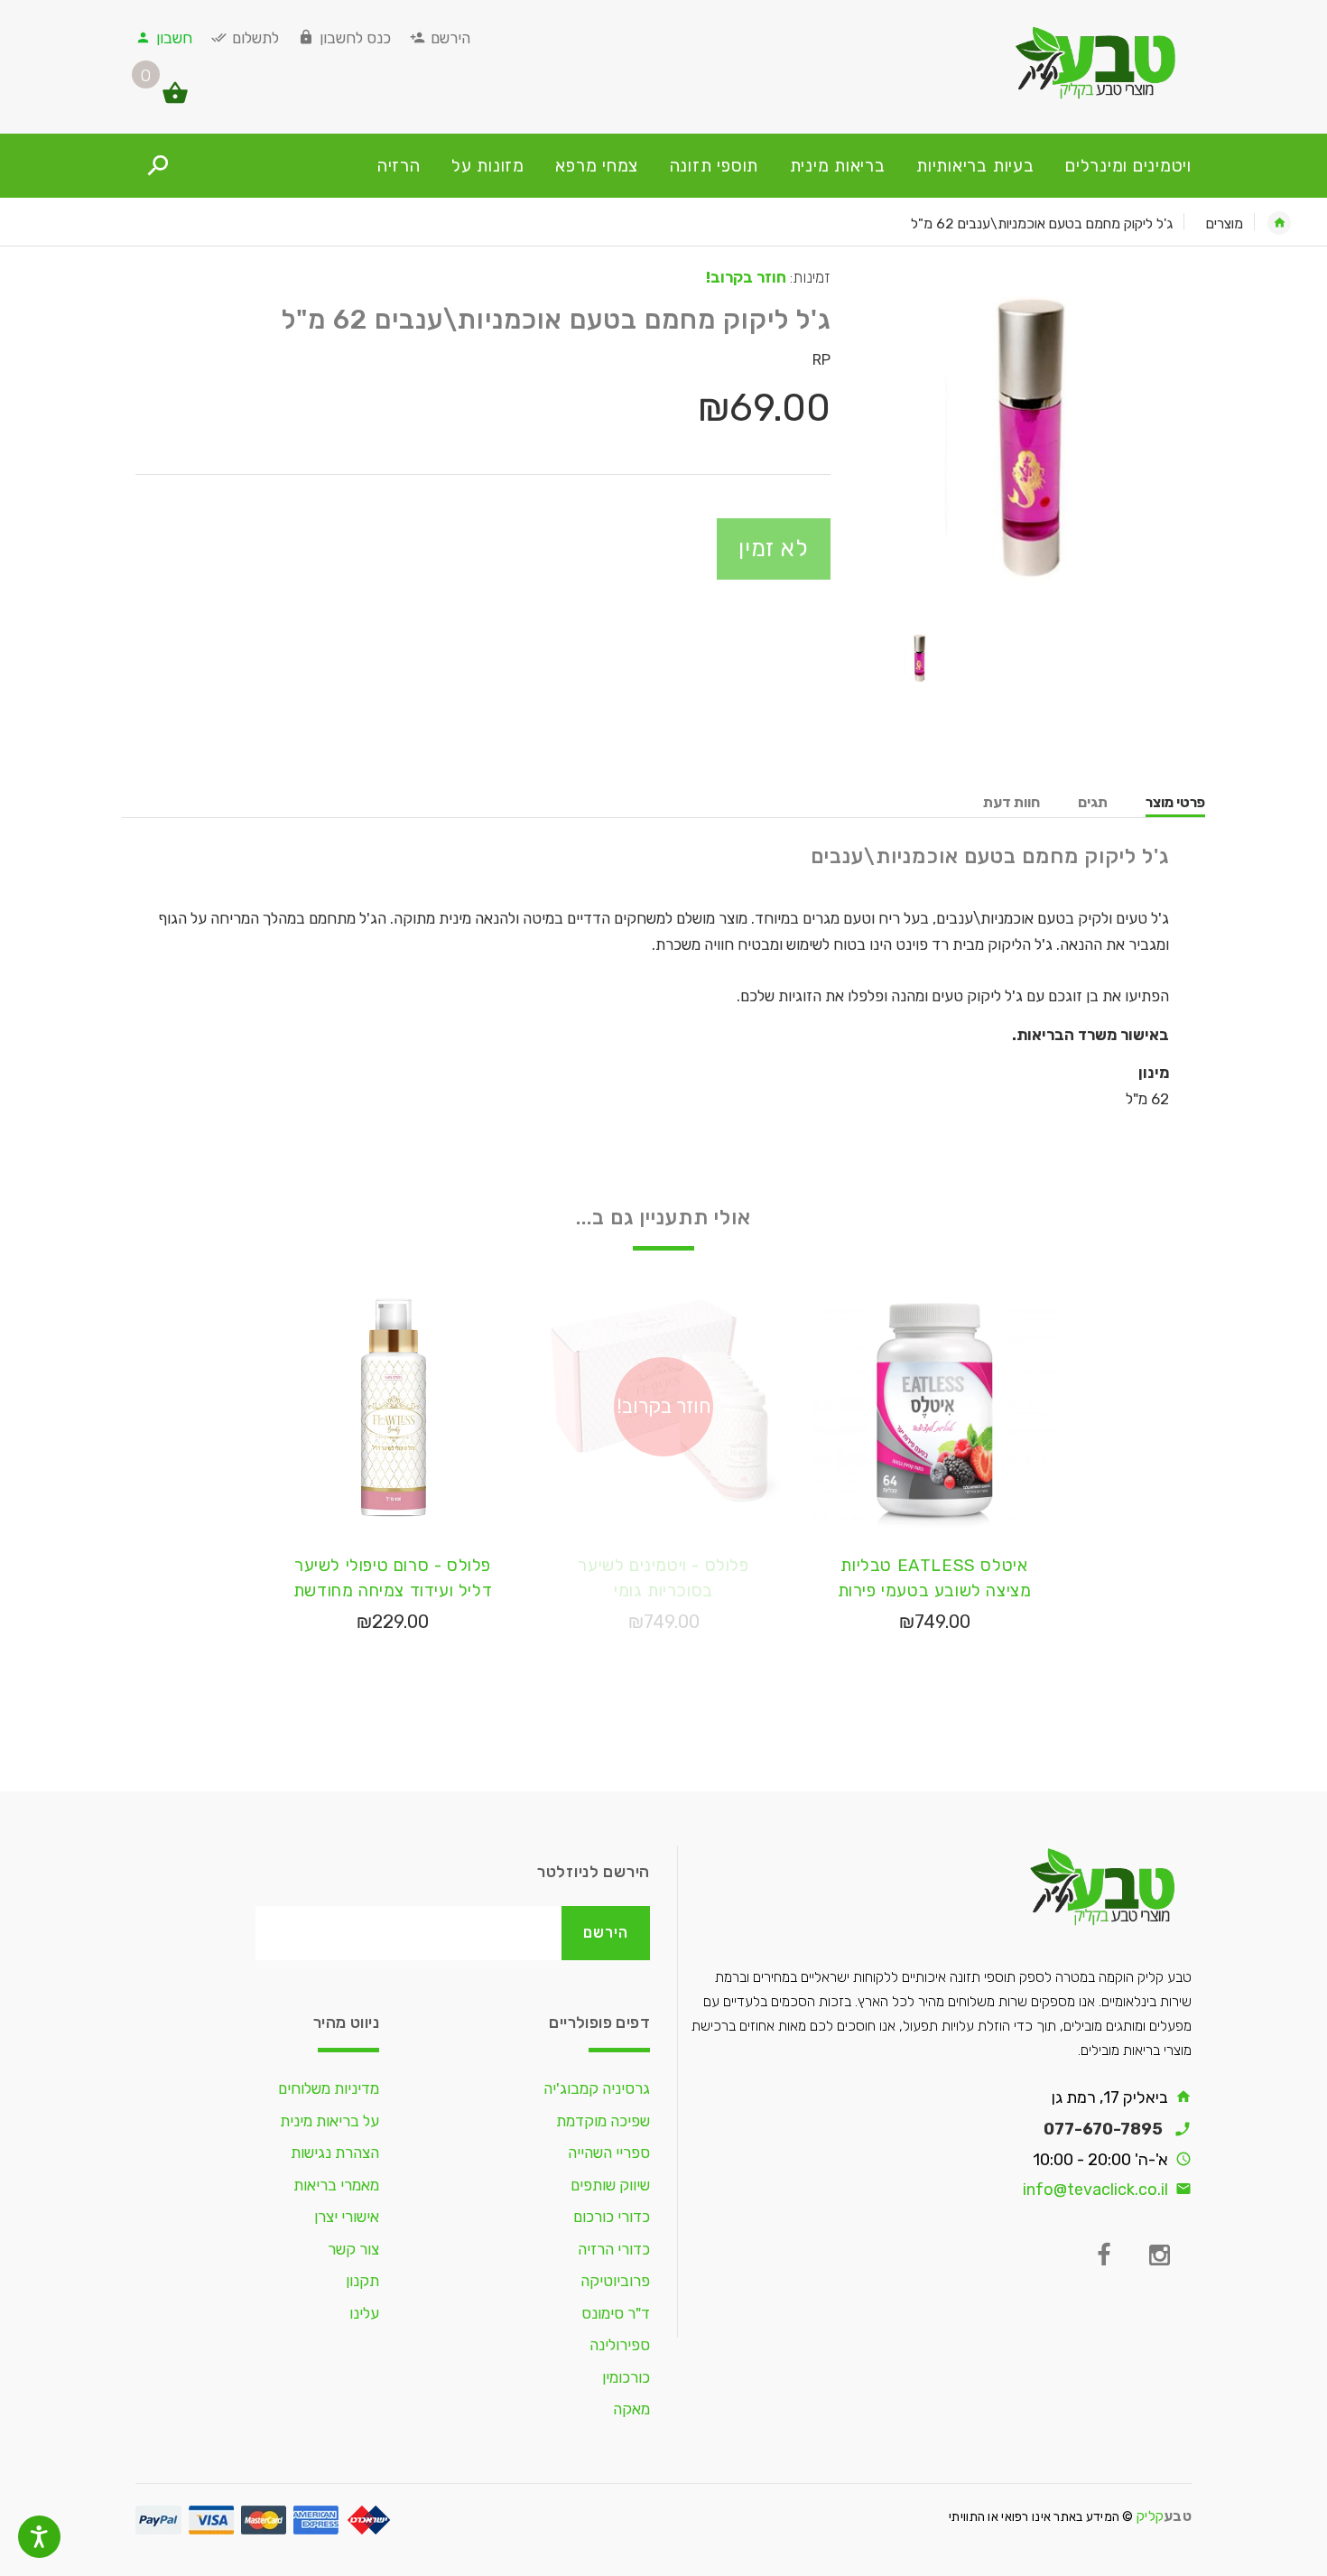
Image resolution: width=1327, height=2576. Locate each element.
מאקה (631, 2409)
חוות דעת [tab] (1011, 802)
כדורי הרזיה (614, 2249)
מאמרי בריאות (336, 2185)
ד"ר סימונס (616, 2313)
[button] (186, 101)
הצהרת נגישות (335, 2153)
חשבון (174, 38)
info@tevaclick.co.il (1095, 2190)
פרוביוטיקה (615, 2281)
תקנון (362, 2281)
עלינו (364, 2313)
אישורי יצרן (347, 2217)
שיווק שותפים (610, 2185)
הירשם (450, 38)
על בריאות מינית (329, 2121)
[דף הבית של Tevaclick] (1025, 62)
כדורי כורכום (612, 2217)
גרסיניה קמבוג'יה (597, 2088)
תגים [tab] (1093, 802)
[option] (1025, 435)
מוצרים (1225, 223)
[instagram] (1159, 2255)
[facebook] (1103, 2255)
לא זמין (774, 548)
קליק (1164, 2516)
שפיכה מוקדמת (603, 2121)
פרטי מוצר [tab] (1175, 802)
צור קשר (353, 2249)
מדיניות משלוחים (329, 2088)
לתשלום (255, 38)
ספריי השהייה (609, 2153)
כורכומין (626, 2377)
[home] (1279, 223)
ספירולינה (620, 2345)
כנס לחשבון (355, 38)
